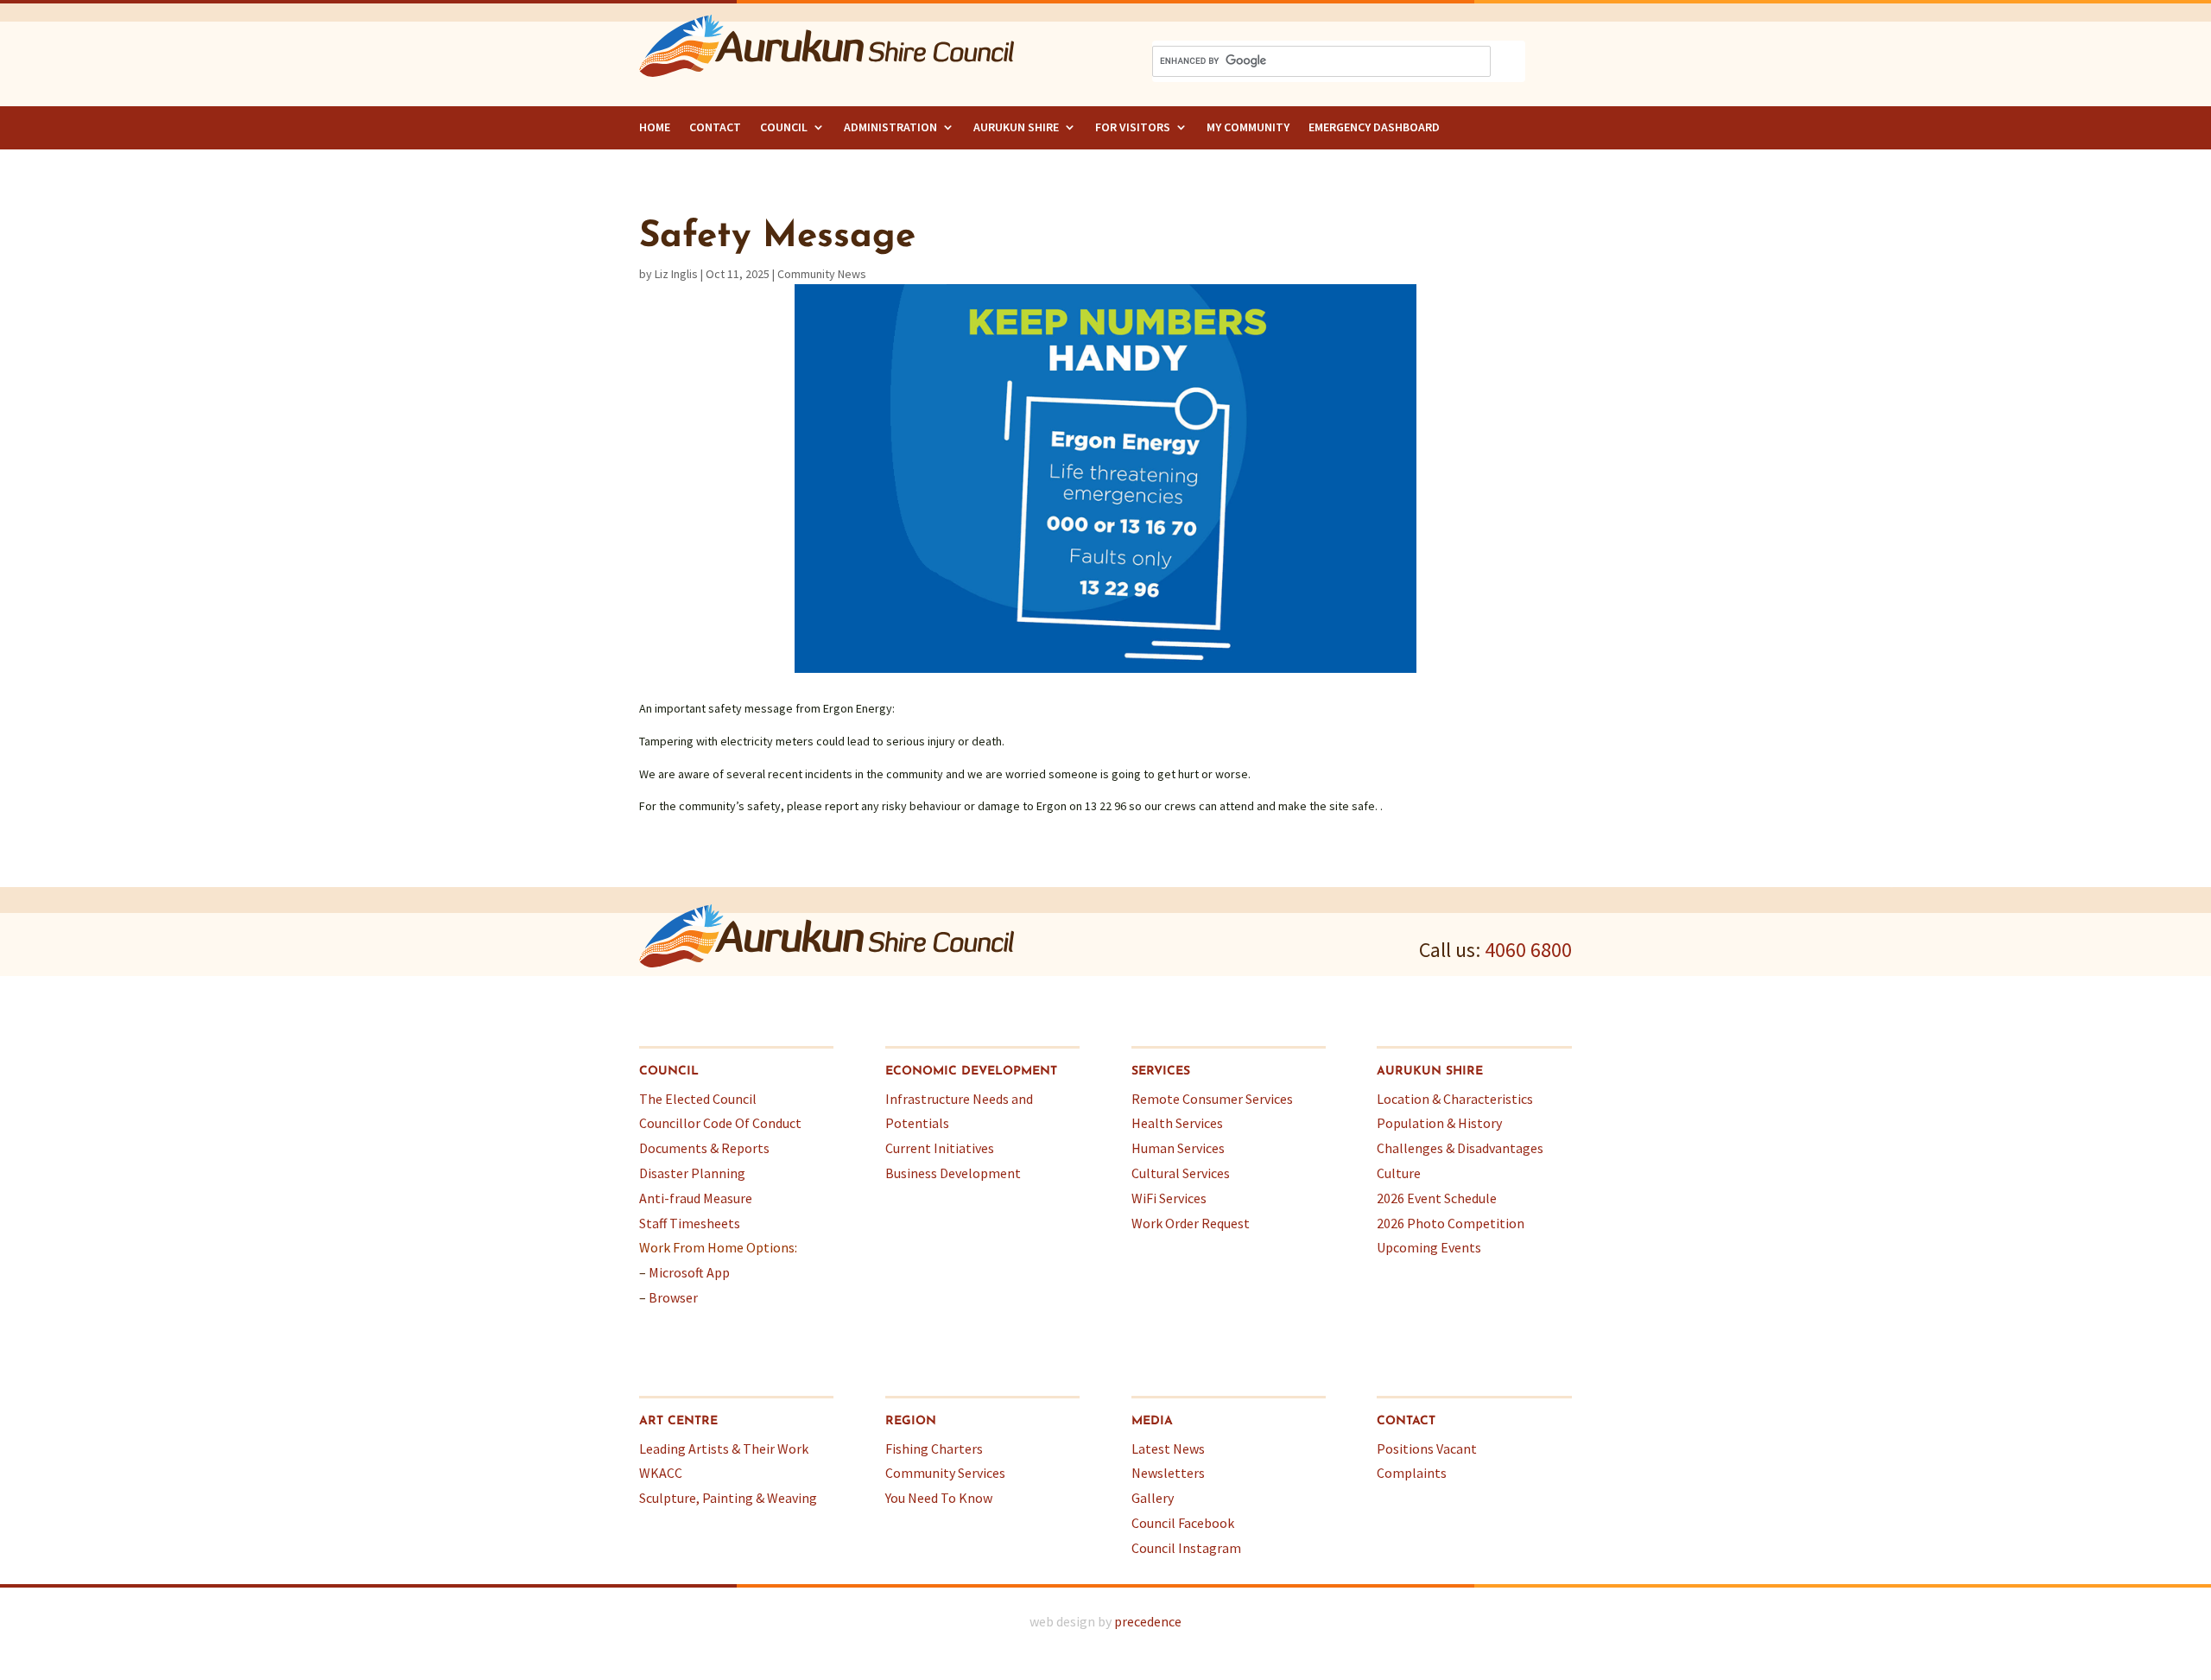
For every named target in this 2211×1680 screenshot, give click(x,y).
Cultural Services (1181, 1173)
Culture (1399, 1173)
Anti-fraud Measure (696, 1198)
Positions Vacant (1427, 1449)
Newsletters (1168, 1473)
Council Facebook (1183, 1523)
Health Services (1177, 1123)
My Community (1248, 127)
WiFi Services (1169, 1198)
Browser (673, 1297)
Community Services (945, 1473)
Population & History (1439, 1123)
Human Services (1178, 1148)
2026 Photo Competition (1451, 1223)
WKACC (661, 1473)
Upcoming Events (1429, 1247)
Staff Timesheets (690, 1223)
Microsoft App (689, 1272)
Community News (822, 274)
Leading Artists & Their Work (724, 1449)
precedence (1148, 1621)
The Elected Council (698, 1099)
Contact (715, 127)
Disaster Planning (692, 1173)
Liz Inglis (676, 274)
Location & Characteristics (1455, 1099)
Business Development (953, 1173)
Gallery (1153, 1498)
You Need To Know (939, 1498)
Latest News (1168, 1449)
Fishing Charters (934, 1449)
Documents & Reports (704, 1148)
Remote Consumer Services (1212, 1099)
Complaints (1412, 1473)
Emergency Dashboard (1374, 127)
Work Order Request (1191, 1223)
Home (655, 127)
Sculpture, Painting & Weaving (728, 1498)
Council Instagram (1186, 1548)
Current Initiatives (940, 1148)
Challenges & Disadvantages (1460, 1148)
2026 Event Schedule (1437, 1198)
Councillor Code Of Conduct (720, 1123)
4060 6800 (1528, 950)
